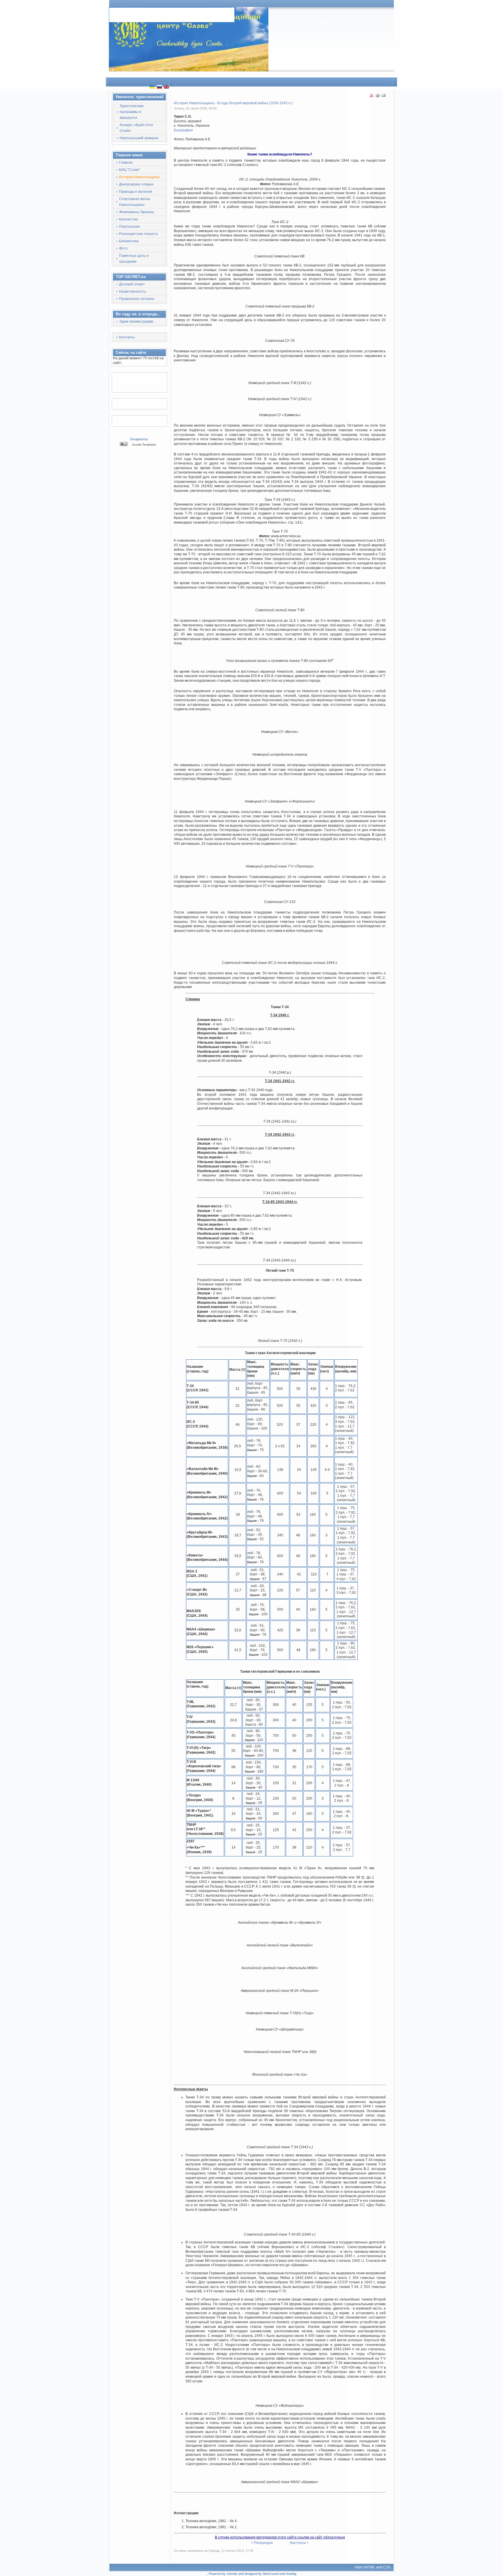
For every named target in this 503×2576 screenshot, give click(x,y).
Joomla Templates (144, 445)
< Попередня (262, 2543)
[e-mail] (383, 97)
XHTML (369, 2567)
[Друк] (378, 97)
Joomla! (232, 2574)
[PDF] (372, 97)
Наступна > (299, 2543)
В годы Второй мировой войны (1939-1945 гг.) (255, 103)
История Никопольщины (194, 103)
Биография (183, 130)
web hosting (288, 2574)
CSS (387, 2567)
